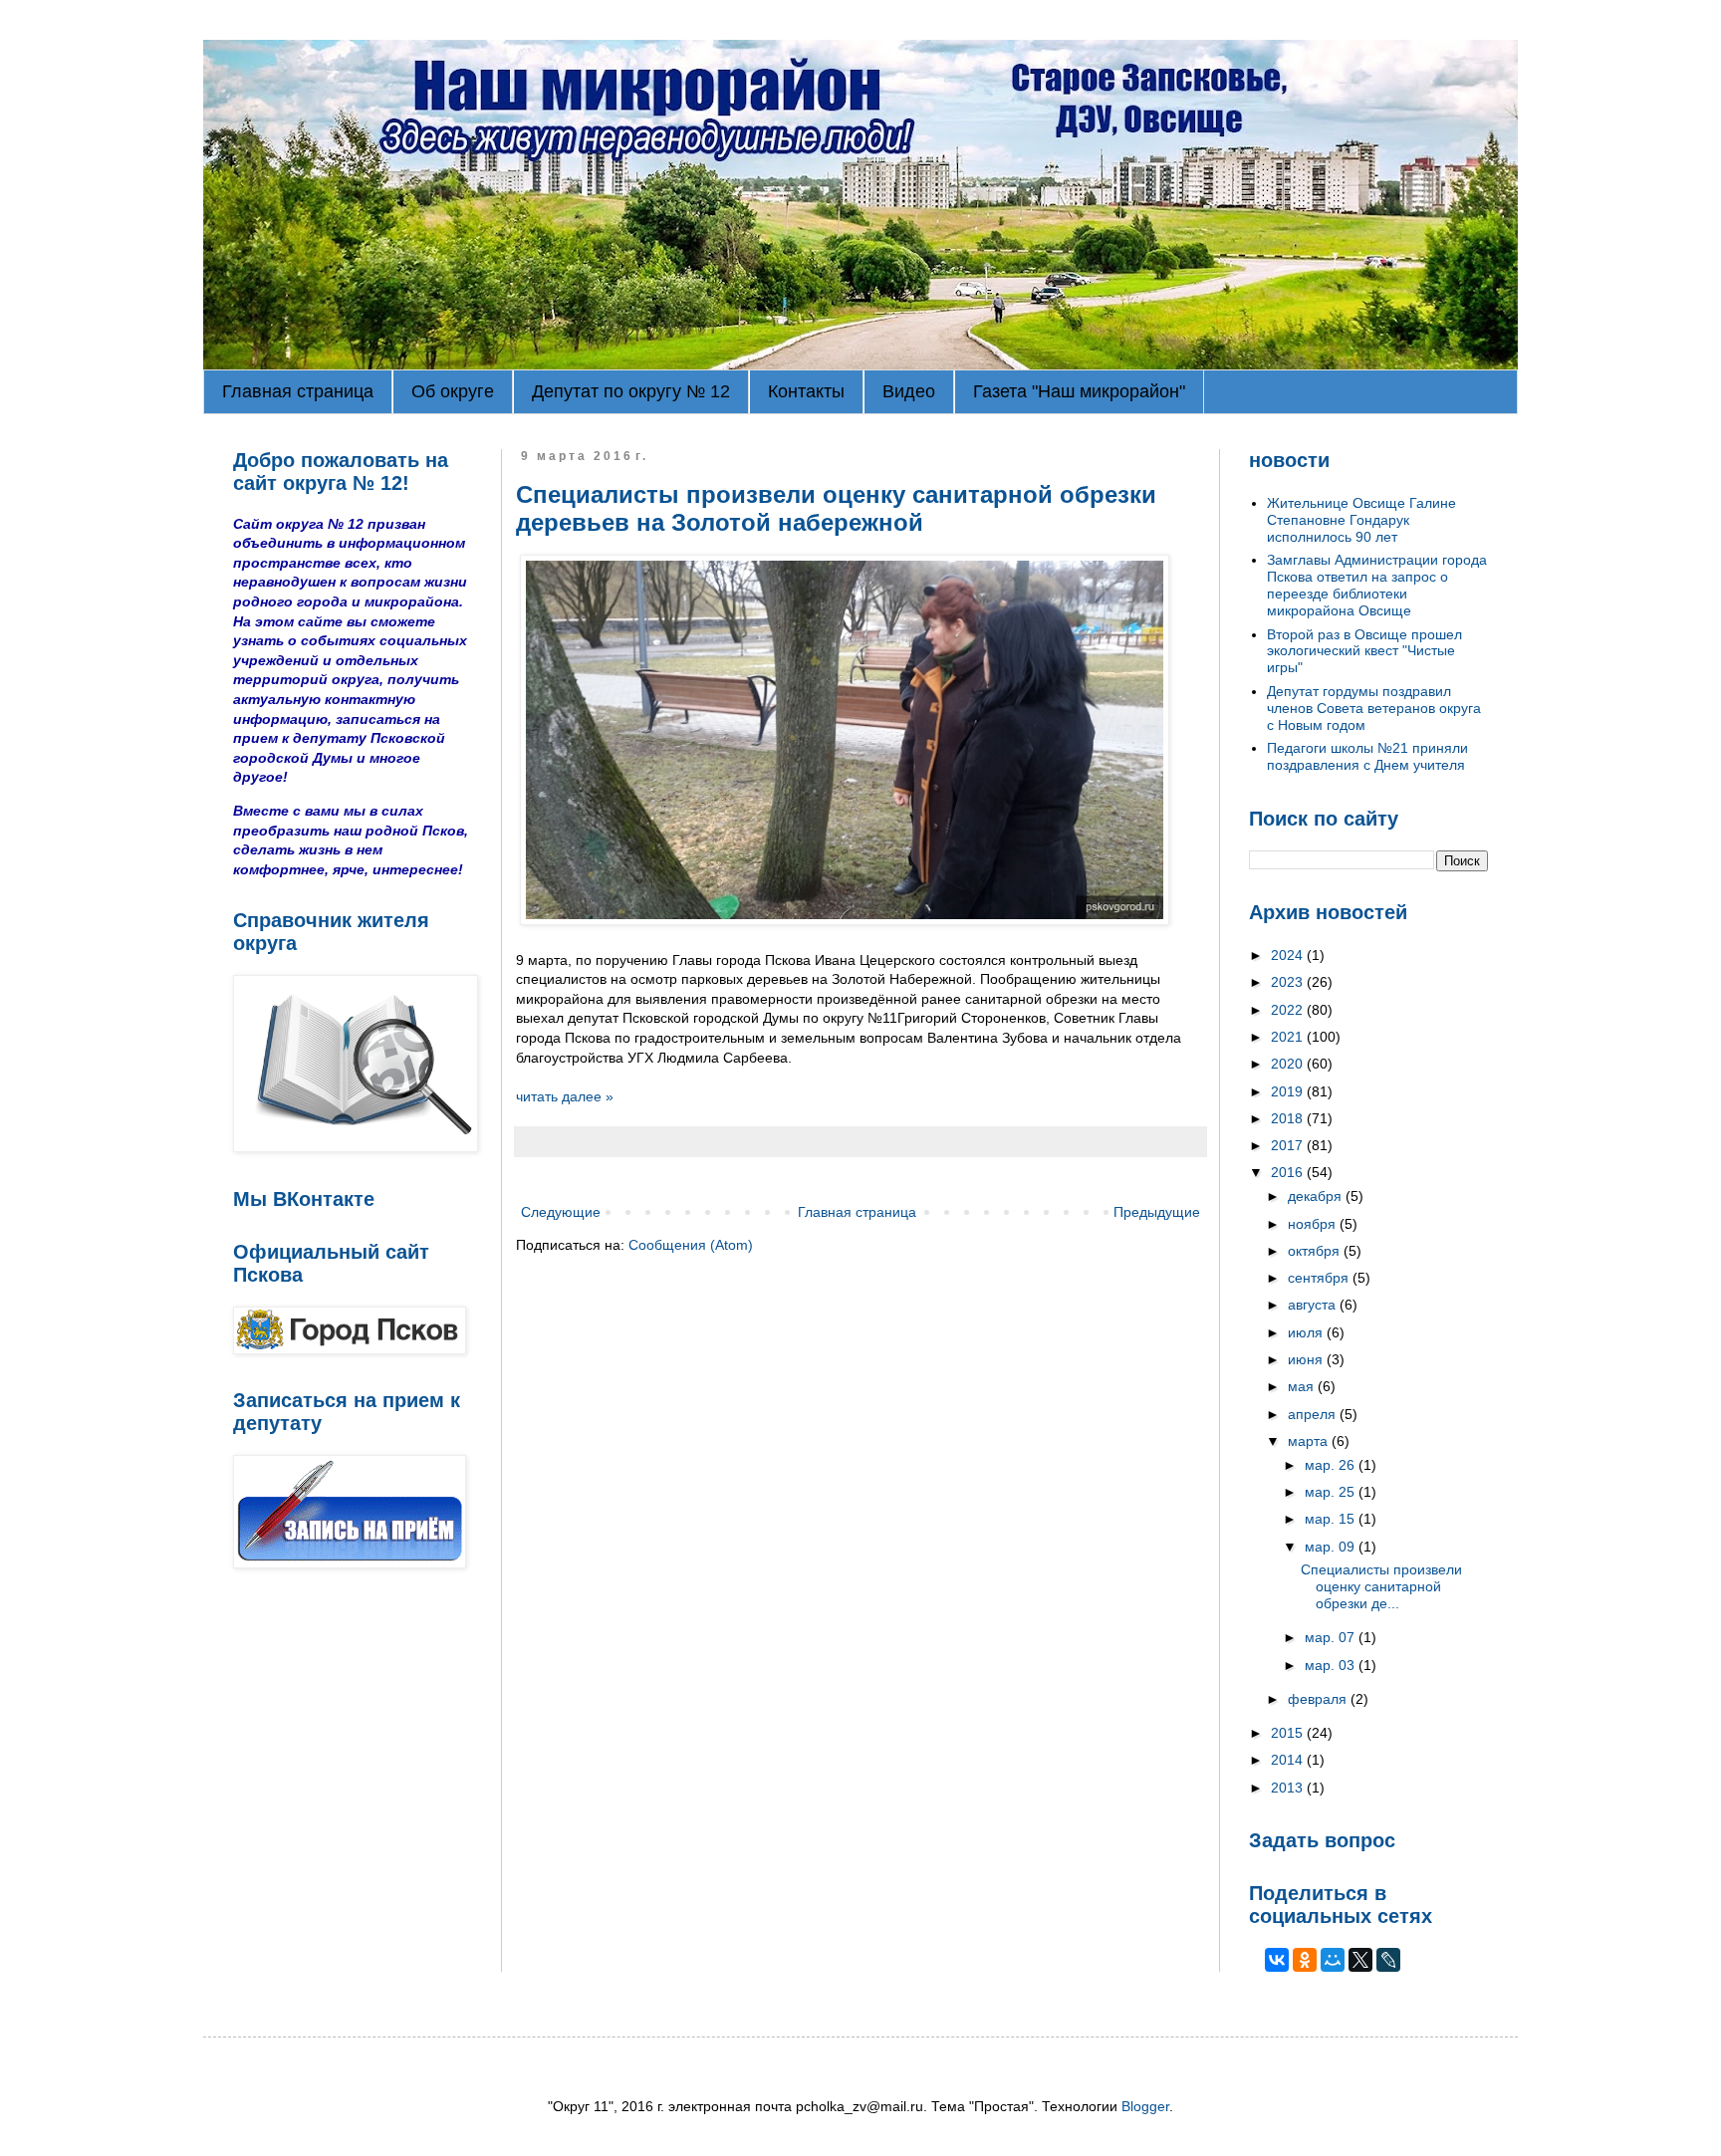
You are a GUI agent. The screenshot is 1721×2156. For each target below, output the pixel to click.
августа (1314, 1305)
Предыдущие (1157, 1212)
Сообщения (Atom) (691, 1245)
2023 (1289, 982)
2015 (1289, 1733)
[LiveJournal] (1388, 1960)
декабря (1317, 1196)
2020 (1289, 1064)
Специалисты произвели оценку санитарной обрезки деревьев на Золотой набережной (836, 508)
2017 (1289, 1145)
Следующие (561, 1212)
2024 (1289, 955)
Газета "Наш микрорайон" (1079, 391)
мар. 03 (1332, 1665)
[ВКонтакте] (1277, 1960)
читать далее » (565, 1096)
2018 (1289, 1118)
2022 (1289, 1010)
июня (1307, 1359)
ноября (1314, 1224)
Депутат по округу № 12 (631, 391)
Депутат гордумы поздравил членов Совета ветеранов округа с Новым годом (1374, 708)
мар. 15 (1332, 1519)
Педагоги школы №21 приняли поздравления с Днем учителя (1367, 756)
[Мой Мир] (1333, 1960)
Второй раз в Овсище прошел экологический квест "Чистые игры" (1364, 651)
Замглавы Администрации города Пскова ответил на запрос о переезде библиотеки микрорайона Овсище (1377, 585)
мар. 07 (1332, 1637)
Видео (909, 391)
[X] (1360, 1960)
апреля (1314, 1414)
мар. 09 (1332, 1547)
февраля (1319, 1699)
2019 (1289, 1091)
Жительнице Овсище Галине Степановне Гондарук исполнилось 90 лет (1361, 520)
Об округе (453, 391)
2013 (1289, 1788)
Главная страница (298, 391)
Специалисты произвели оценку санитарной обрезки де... (1381, 1586)
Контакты (806, 391)
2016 (1289, 1172)
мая (1303, 1386)
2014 (1289, 1760)
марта (1310, 1441)
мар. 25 (1332, 1492)
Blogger (1145, 2106)
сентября (1320, 1278)
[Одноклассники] (1305, 1960)
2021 (1289, 1037)
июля (1307, 1332)
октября (1316, 1251)
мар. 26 (1332, 1465)
